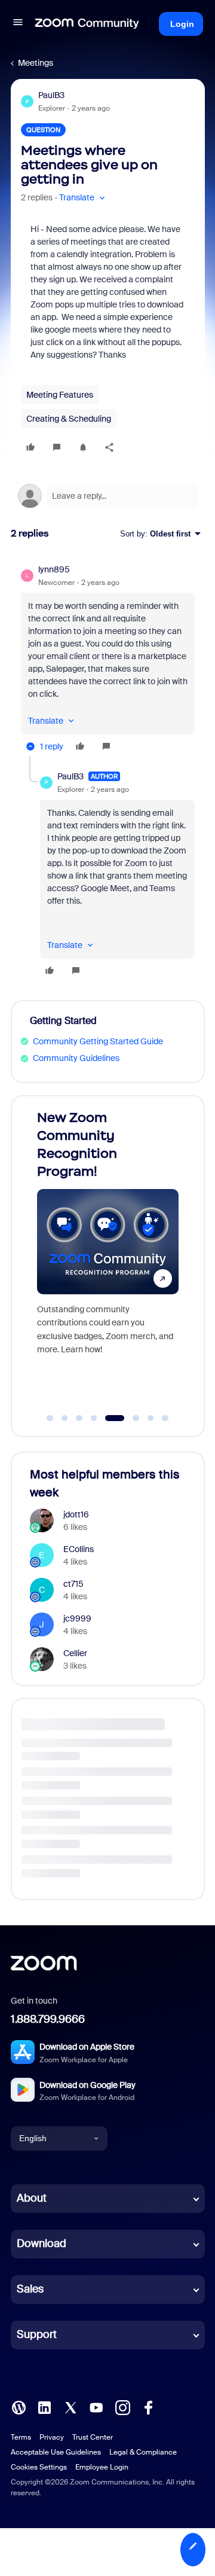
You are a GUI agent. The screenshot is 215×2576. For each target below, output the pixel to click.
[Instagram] (122, 2406)
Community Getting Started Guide (98, 1041)
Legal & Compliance (143, 2452)
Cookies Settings (39, 2467)
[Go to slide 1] (50, 1418)
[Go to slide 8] (165, 1418)
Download (42, 2243)
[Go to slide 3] (79, 1418)
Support (37, 2334)
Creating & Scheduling (69, 419)
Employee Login (102, 2467)
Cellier (75, 1653)
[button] (18, 24)
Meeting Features (60, 395)
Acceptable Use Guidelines (56, 2452)
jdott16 (76, 1514)
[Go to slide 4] (94, 1418)
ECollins (79, 1549)
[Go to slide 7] (150, 1418)
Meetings (36, 63)
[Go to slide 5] (109, 1418)
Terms (21, 2437)
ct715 (73, 1584)
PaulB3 (51, 95)
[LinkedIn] (44, 2406)
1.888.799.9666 (48, 2019)
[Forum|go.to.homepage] (87, 24)
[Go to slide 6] (129, 1418)
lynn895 (54, 569)
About (32, 2198)
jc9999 (77, 1618)
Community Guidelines (76, 1058)
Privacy (52, 2437)
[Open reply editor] (108, 496)
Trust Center (93, 2437)
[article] (108, 660)
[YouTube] (96, 2406)
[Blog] (19, 2406)
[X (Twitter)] (70, 2406)
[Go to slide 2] (64, 1418)
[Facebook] (148, 2406)
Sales (30, 2289)
